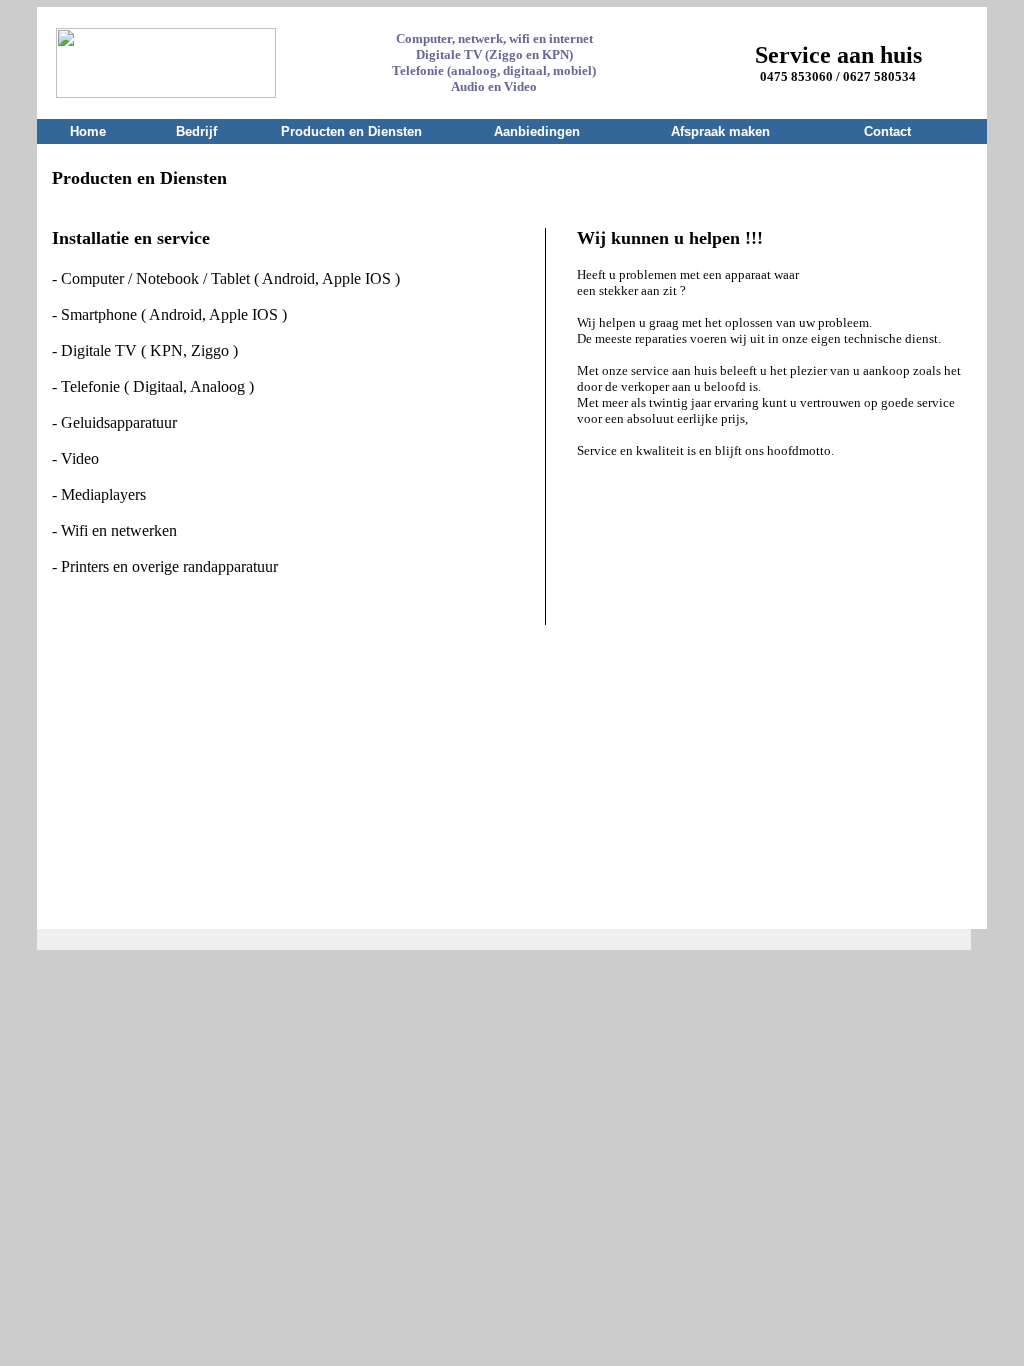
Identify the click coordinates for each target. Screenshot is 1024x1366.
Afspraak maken (720, 131)
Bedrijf (196, 131)
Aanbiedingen (537, 131)
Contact (887, 131)
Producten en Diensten (351, 131)
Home (88, 131)
